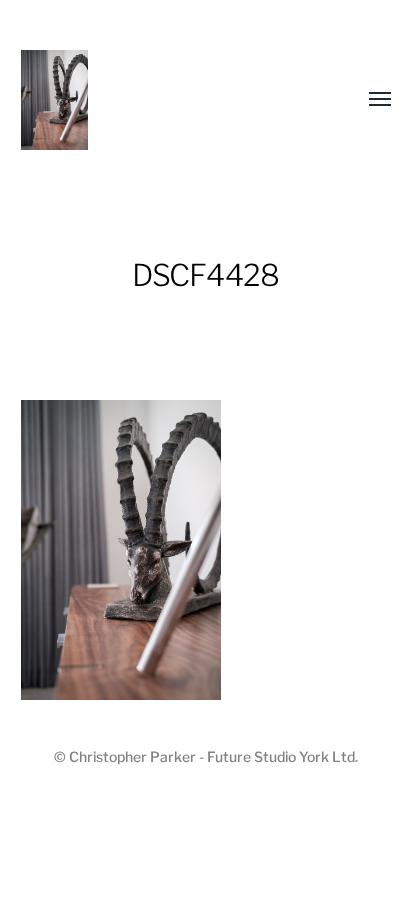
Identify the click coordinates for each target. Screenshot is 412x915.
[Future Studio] (166, 100)
